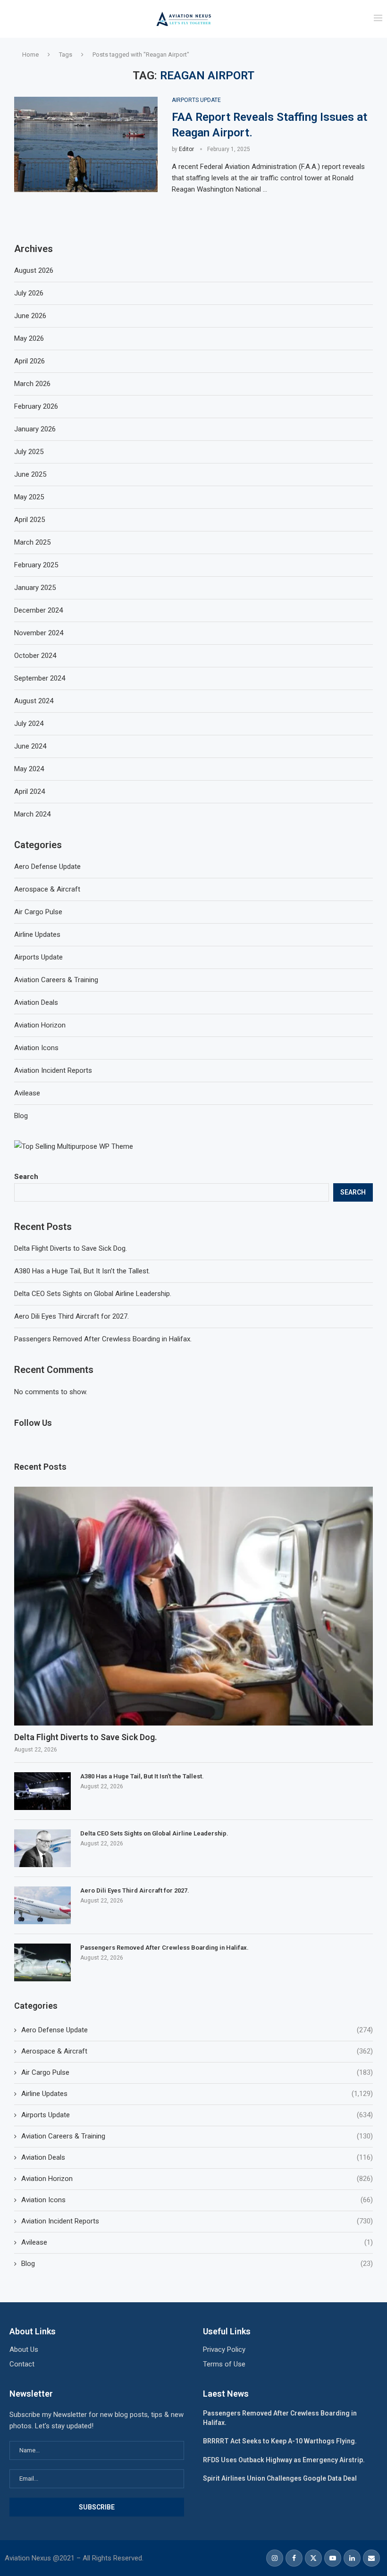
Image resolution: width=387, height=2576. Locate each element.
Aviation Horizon (197, 2179)
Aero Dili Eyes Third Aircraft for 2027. (72, 1316)
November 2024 (39, 633)
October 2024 (35, 656)
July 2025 (29, 452)
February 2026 (36, 406)
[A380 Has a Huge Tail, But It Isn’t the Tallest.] (42, 1791)
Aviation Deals (197, 2157)
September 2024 (40, 678)
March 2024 (32, 814)
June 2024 (30, 746)
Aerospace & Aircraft (197, 2051)
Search (26, 1177)
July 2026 (29, 293)
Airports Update (197, 2115)
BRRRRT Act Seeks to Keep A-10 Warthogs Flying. (280, 2441)
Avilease (197, 2242)
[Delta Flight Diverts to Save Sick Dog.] (193, 1606)
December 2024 (38, 610)
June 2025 (30, 474)
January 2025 (35, 588)
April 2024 (29, 791)
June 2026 (30, 316)
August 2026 (34, 270)
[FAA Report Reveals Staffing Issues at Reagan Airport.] (86, 145)
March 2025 (32, 542)
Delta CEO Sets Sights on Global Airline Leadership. (93, 1294)
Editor (186, 149)
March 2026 (32, 384)
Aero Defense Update (197, 2030)
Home (30, 55)
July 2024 (29, 724)
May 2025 (29, 497)
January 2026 (35, 429)
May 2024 (29, 769)
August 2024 (34, 701)
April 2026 (29, 361)
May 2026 (29, 338)
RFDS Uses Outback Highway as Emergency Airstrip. (284, 2460)
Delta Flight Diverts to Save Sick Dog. (71, 1248)
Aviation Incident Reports (197, 2221)
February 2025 (36, 565)
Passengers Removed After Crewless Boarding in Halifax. (103, 1339)
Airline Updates (197, 2094)
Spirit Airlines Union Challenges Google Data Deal (280, 2478)
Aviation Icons (197, 2200)
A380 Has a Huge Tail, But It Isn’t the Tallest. (82, 1271)
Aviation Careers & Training (197, 2136)
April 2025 (29, 520)
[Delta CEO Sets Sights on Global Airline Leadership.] (42, 1848)
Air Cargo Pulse (197, 2072)
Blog (197, 2264)
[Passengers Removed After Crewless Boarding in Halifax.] (42, 1962)
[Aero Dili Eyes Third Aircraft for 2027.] (42, 1905)
